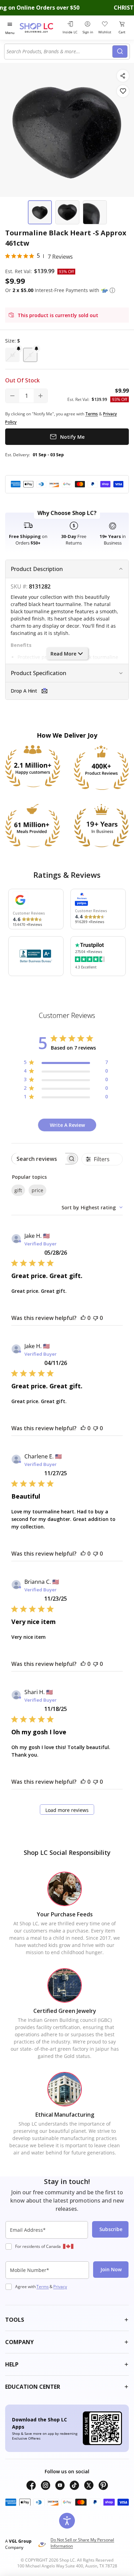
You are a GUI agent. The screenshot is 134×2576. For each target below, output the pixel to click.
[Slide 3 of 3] (95, 212)
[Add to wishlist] (123, 91)
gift (18, 1190)
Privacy (60, 2287)
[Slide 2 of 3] (67, 212)
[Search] (120, 52)
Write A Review (67, 1125)
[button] (112, 290)
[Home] (40, 28)
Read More (63, 654)
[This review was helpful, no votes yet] (83, 1318)
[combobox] (59, 52)
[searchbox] (38, 1159)
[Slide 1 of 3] (40, 212)
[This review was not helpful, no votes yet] (96, 1318)
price (37, 1190)
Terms (43, 2287)
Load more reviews (67, 1810)
